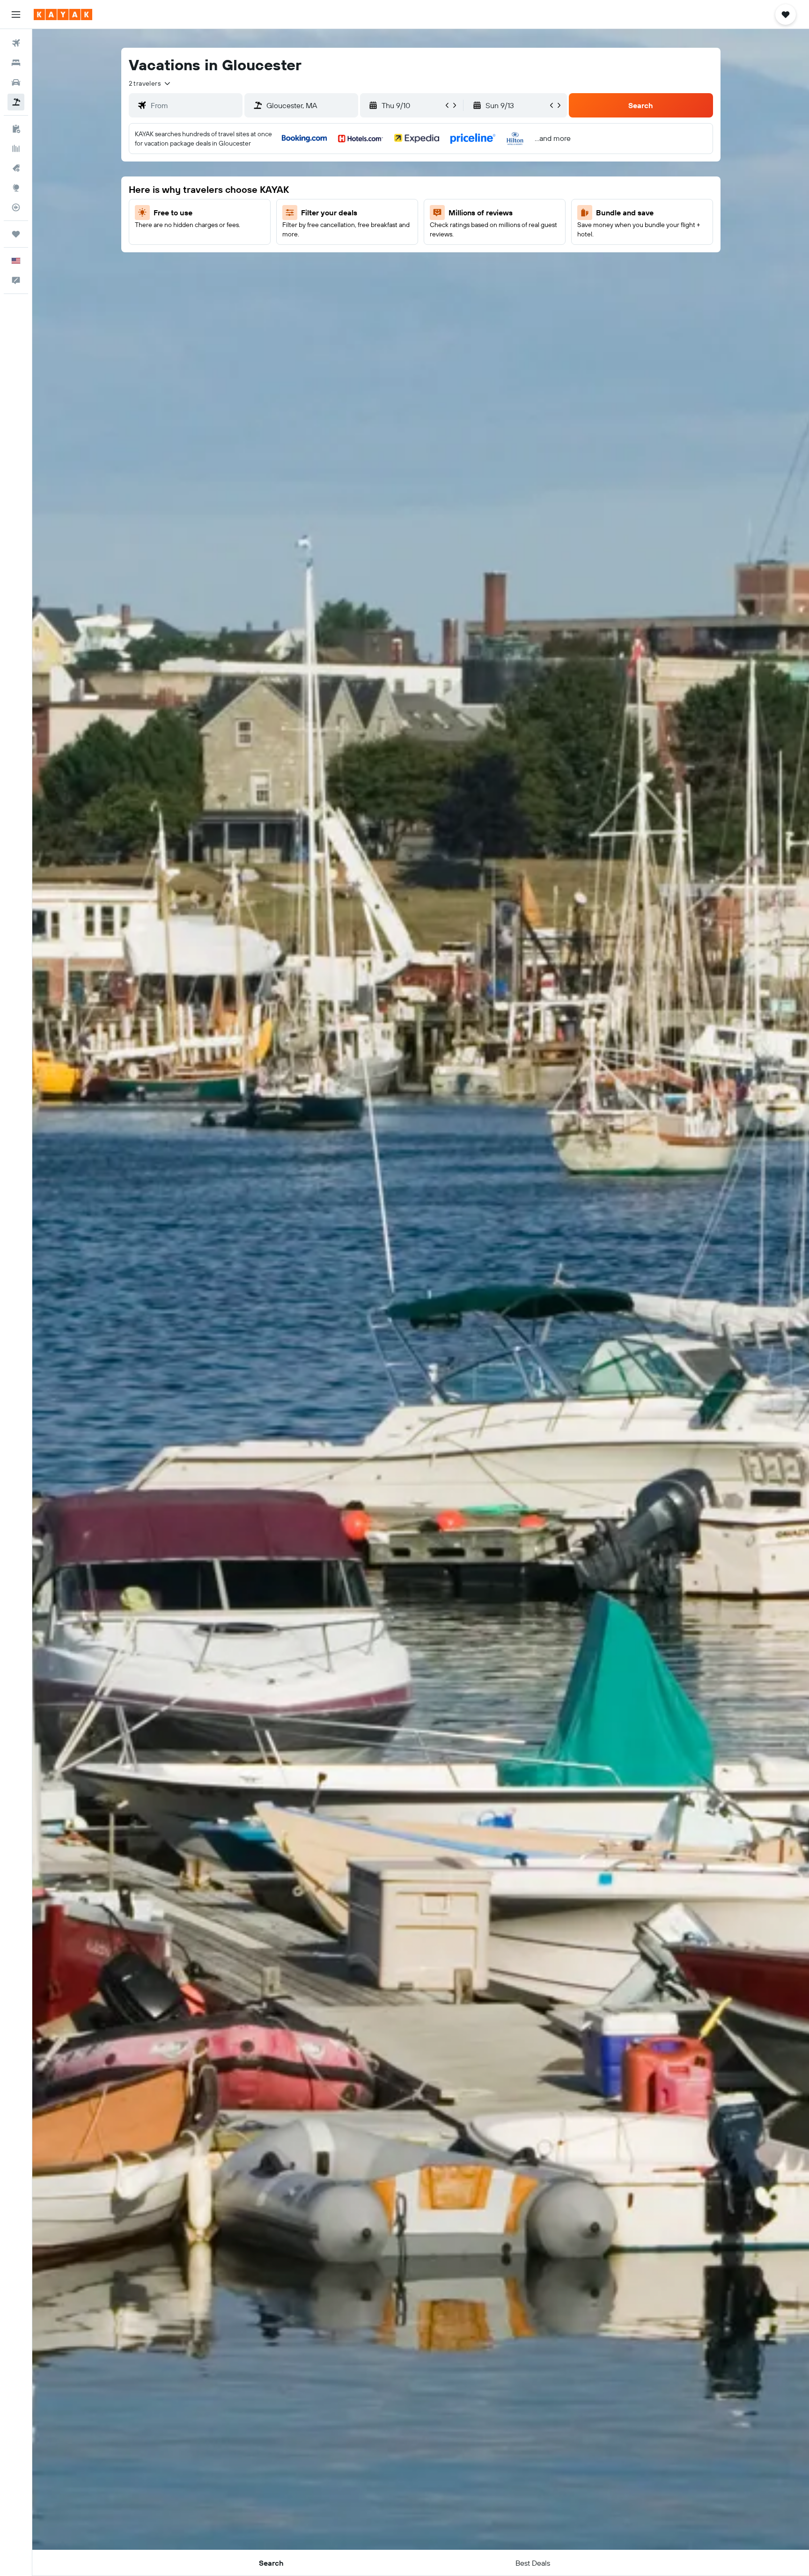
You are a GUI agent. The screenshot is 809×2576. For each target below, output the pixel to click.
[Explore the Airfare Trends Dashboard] (16, 148)
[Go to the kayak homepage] (63, 15)
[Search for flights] (16, 43)
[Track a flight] (16, 207)
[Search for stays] (16, 63)
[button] (16, 15)
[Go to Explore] (16, 188)
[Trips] (16, 234)
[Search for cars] (16, 82)
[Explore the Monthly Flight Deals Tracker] (16, 168)
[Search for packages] (16, 102)
